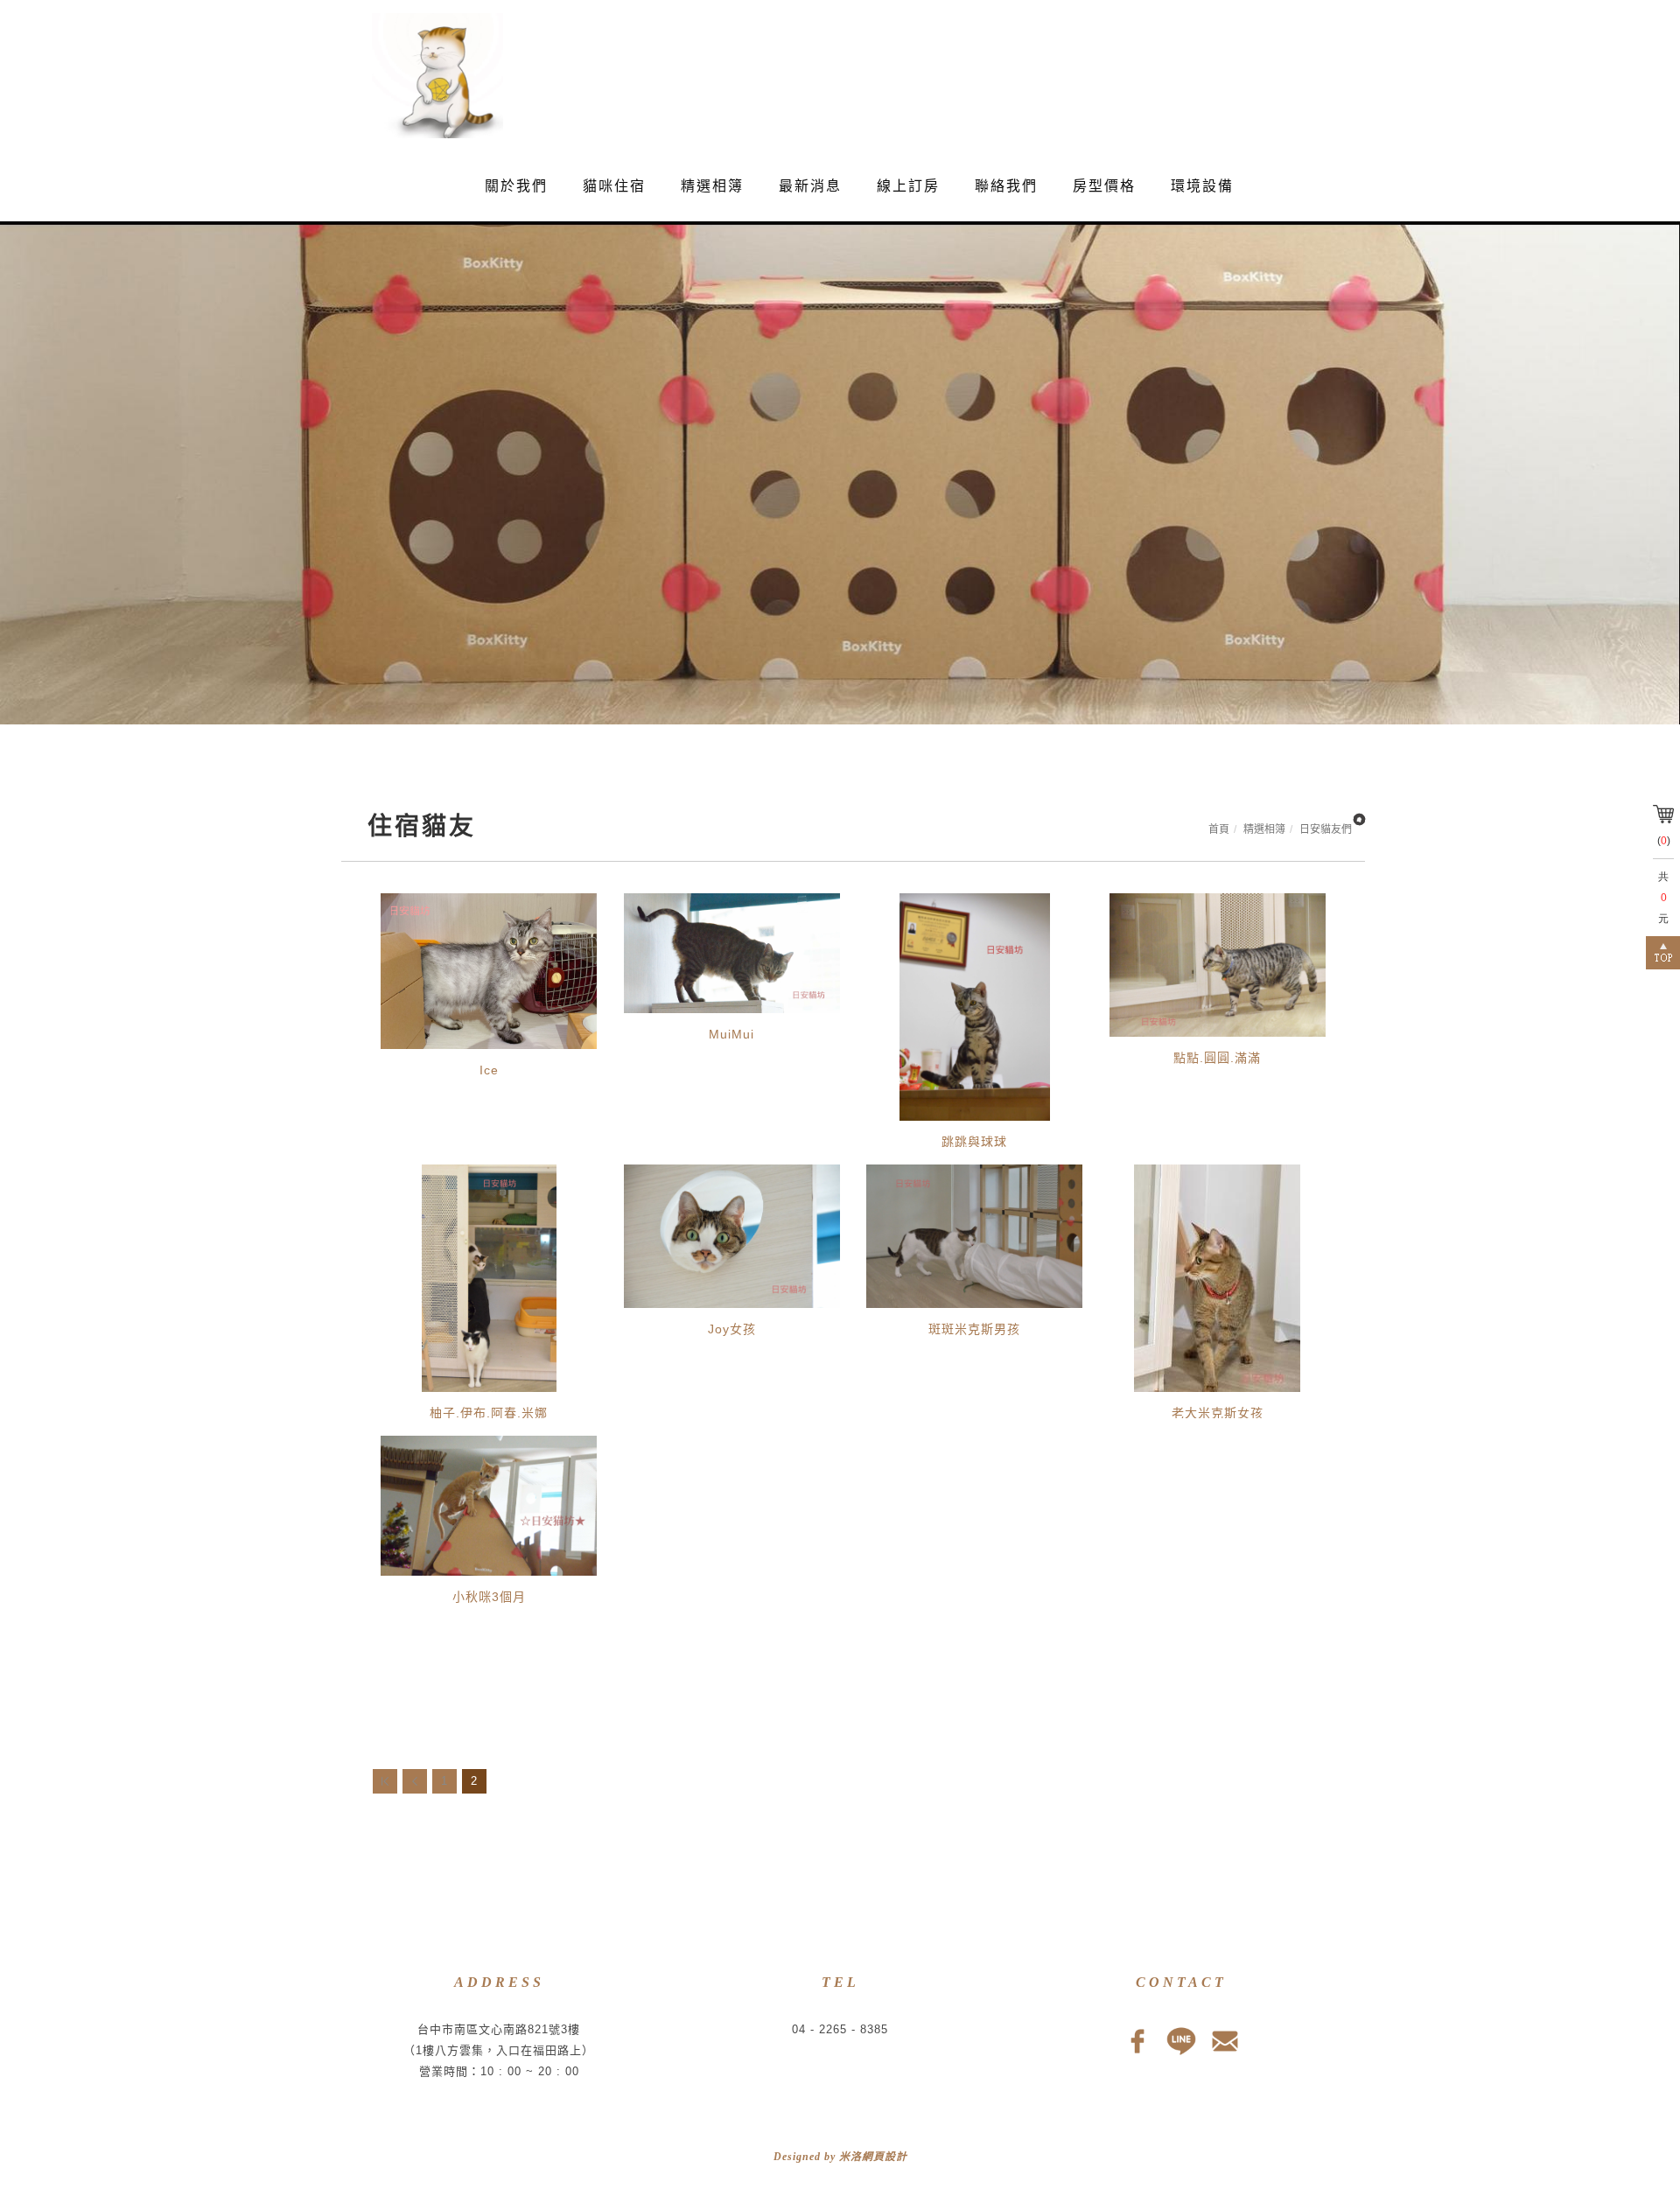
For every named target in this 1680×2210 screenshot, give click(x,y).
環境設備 (1202, 186)
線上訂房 (908, 186)
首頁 (1219, 829)
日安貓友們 (1326, 829)
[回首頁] (429, 76)
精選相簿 (712, 186)
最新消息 (810, 186)
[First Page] (385, 1781)
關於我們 (516, 186)
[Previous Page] (415, 1781)
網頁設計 (885, 2157)
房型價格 (1104, 186)
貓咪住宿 (614, 186)
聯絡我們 (1006, 186)
